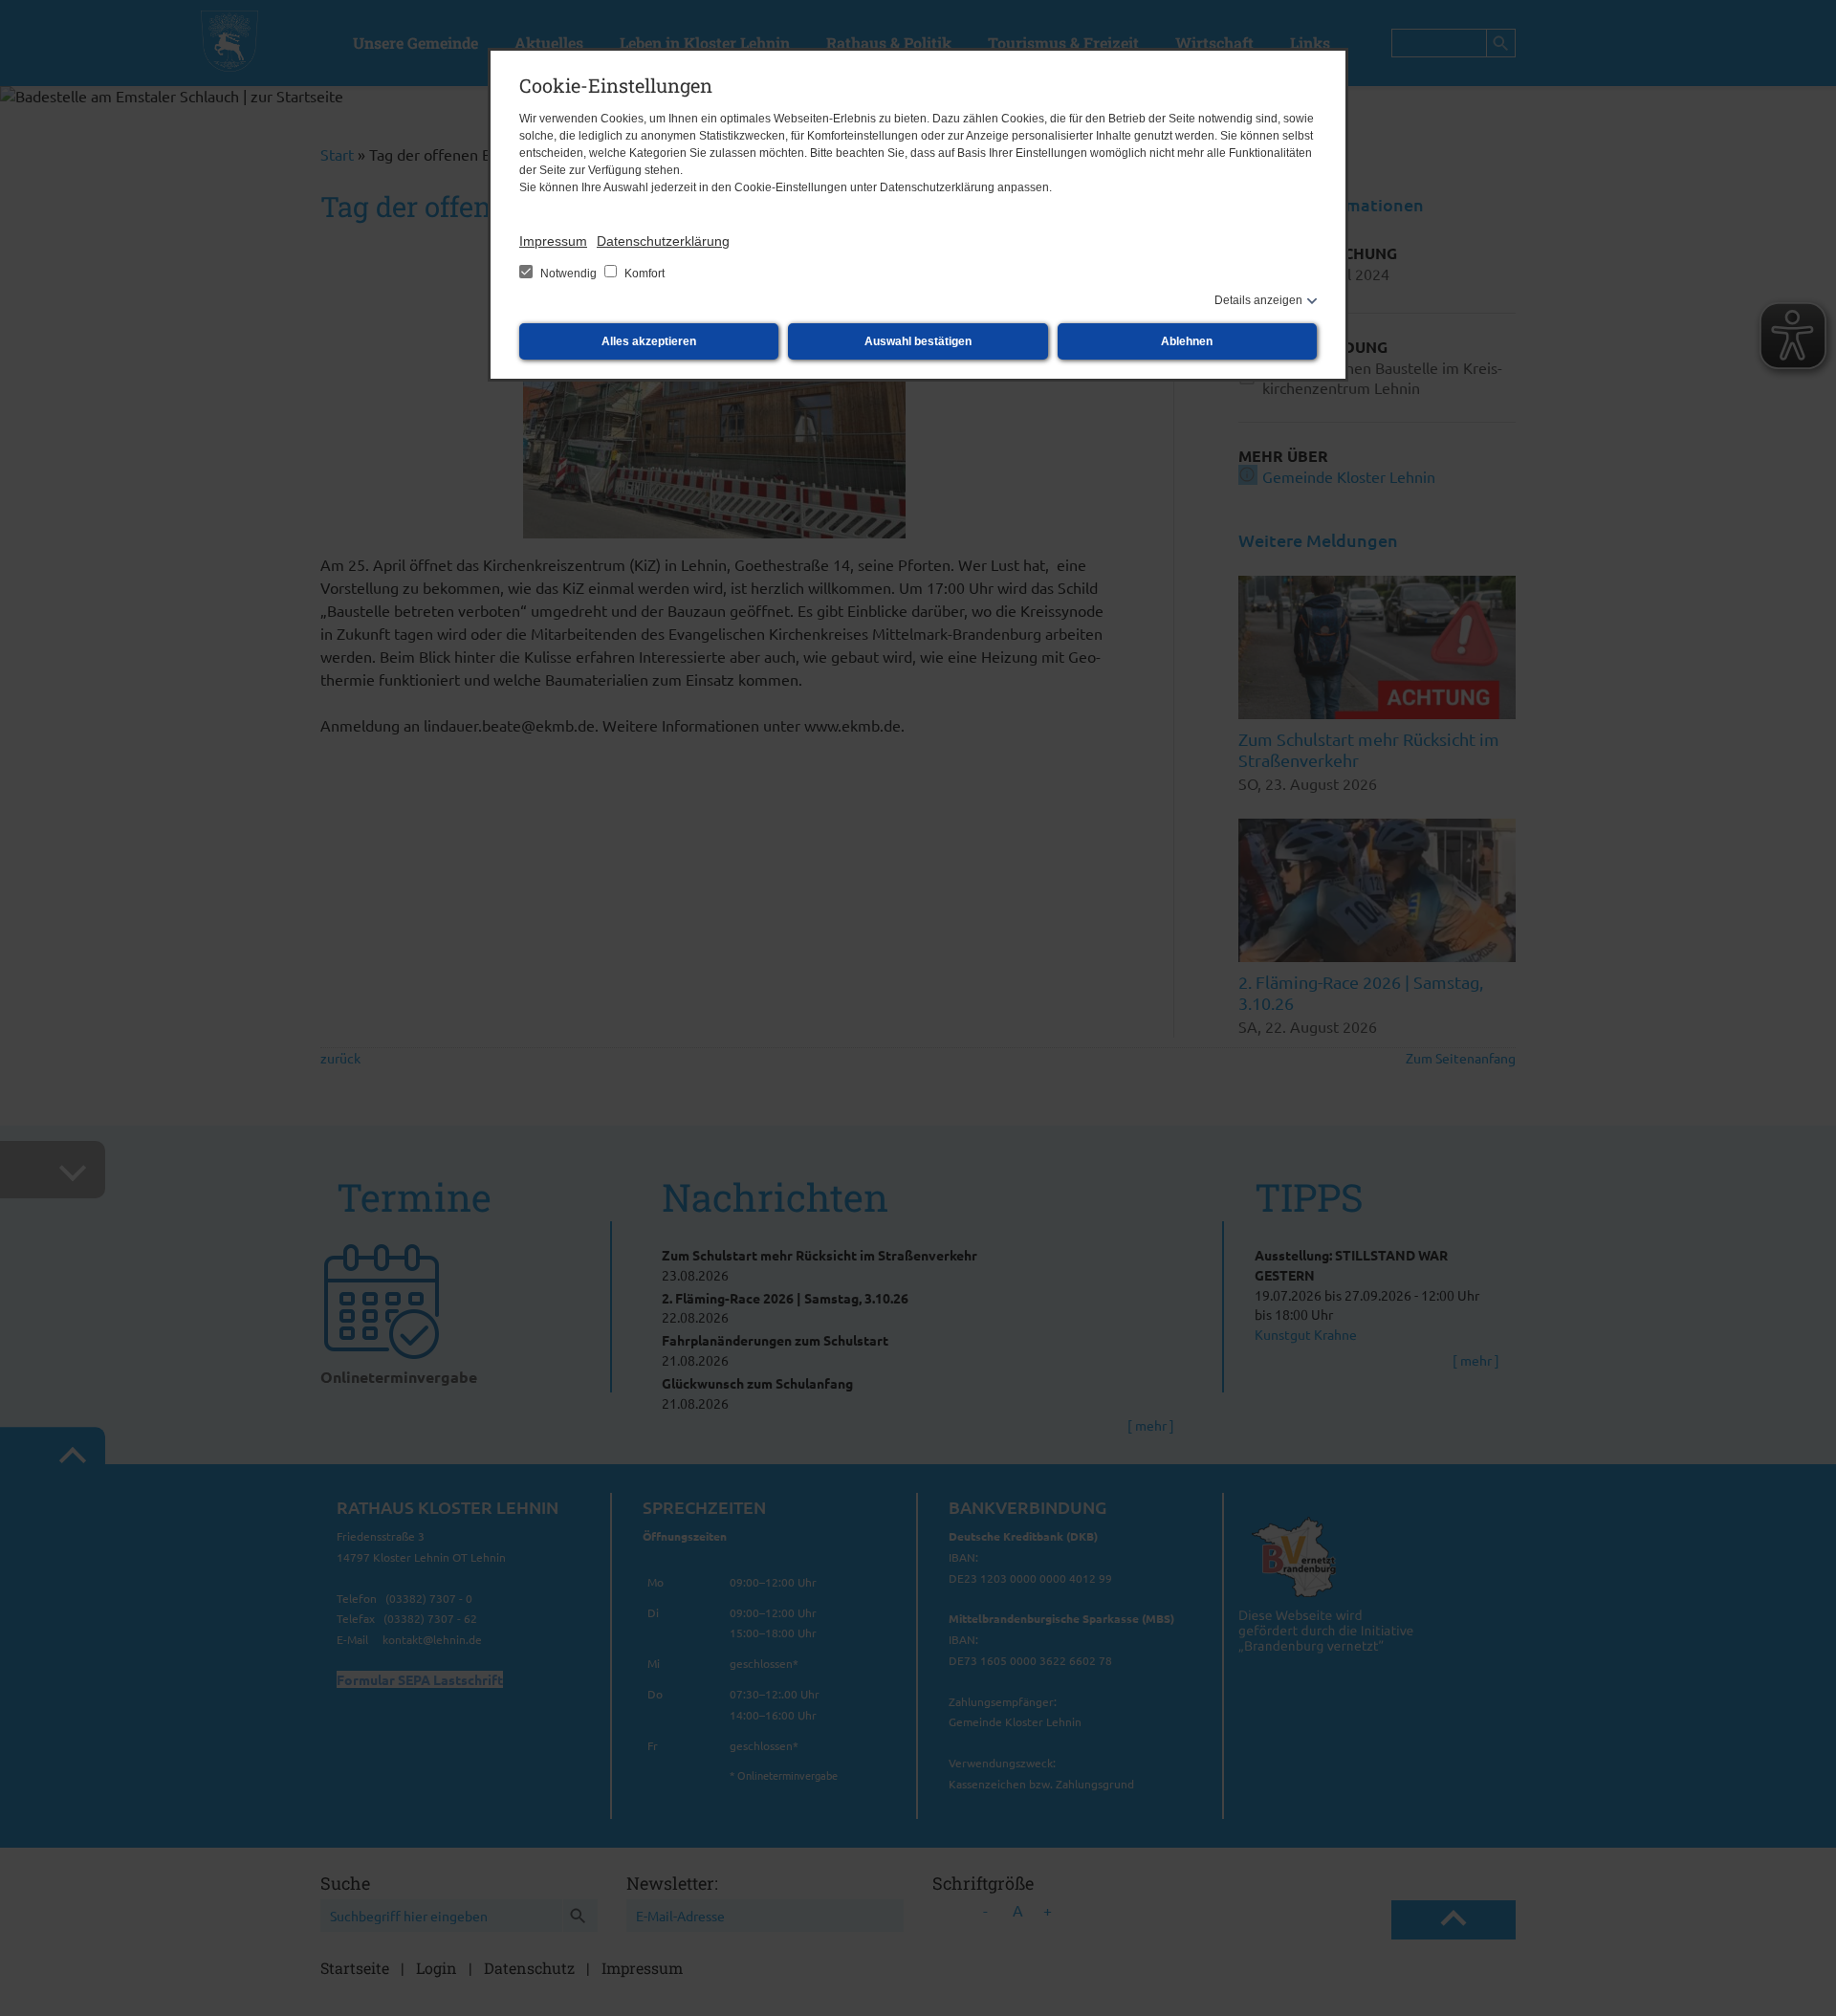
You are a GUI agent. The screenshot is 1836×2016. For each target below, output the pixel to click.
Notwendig (568, 274)
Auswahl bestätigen (918, 341)
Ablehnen (1187, 341)
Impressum (553, 241)
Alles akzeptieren (649, 341)
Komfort (643, 274)
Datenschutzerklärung (663, 241)
